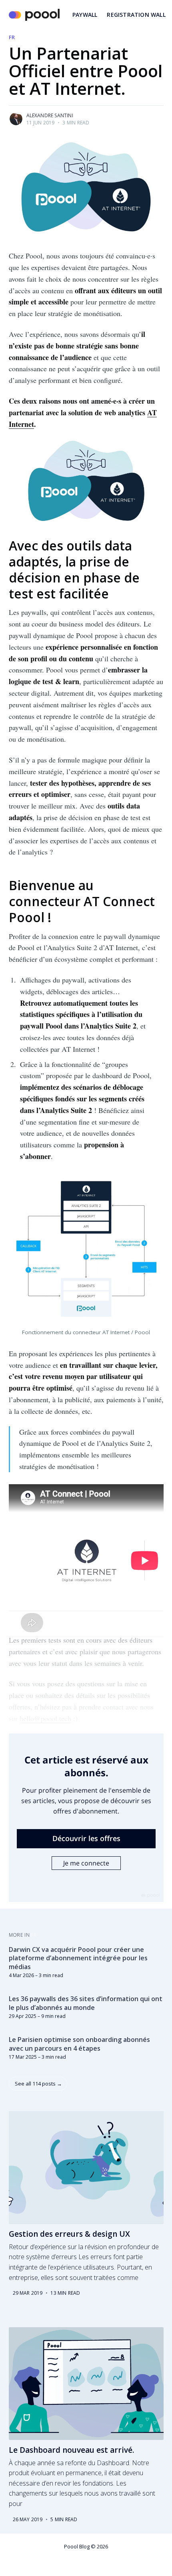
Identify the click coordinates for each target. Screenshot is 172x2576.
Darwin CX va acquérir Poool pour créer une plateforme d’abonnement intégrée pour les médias (78, 1958)
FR (12, 37)
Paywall (85, 15)
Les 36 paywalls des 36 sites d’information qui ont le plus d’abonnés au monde (86, 2003)
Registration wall (136, 15)
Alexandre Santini (50, 115)
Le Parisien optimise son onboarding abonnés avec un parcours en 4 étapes (79, 2044)
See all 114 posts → (38, 2084)
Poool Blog (77, 2546)
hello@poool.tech (45, 1718)
